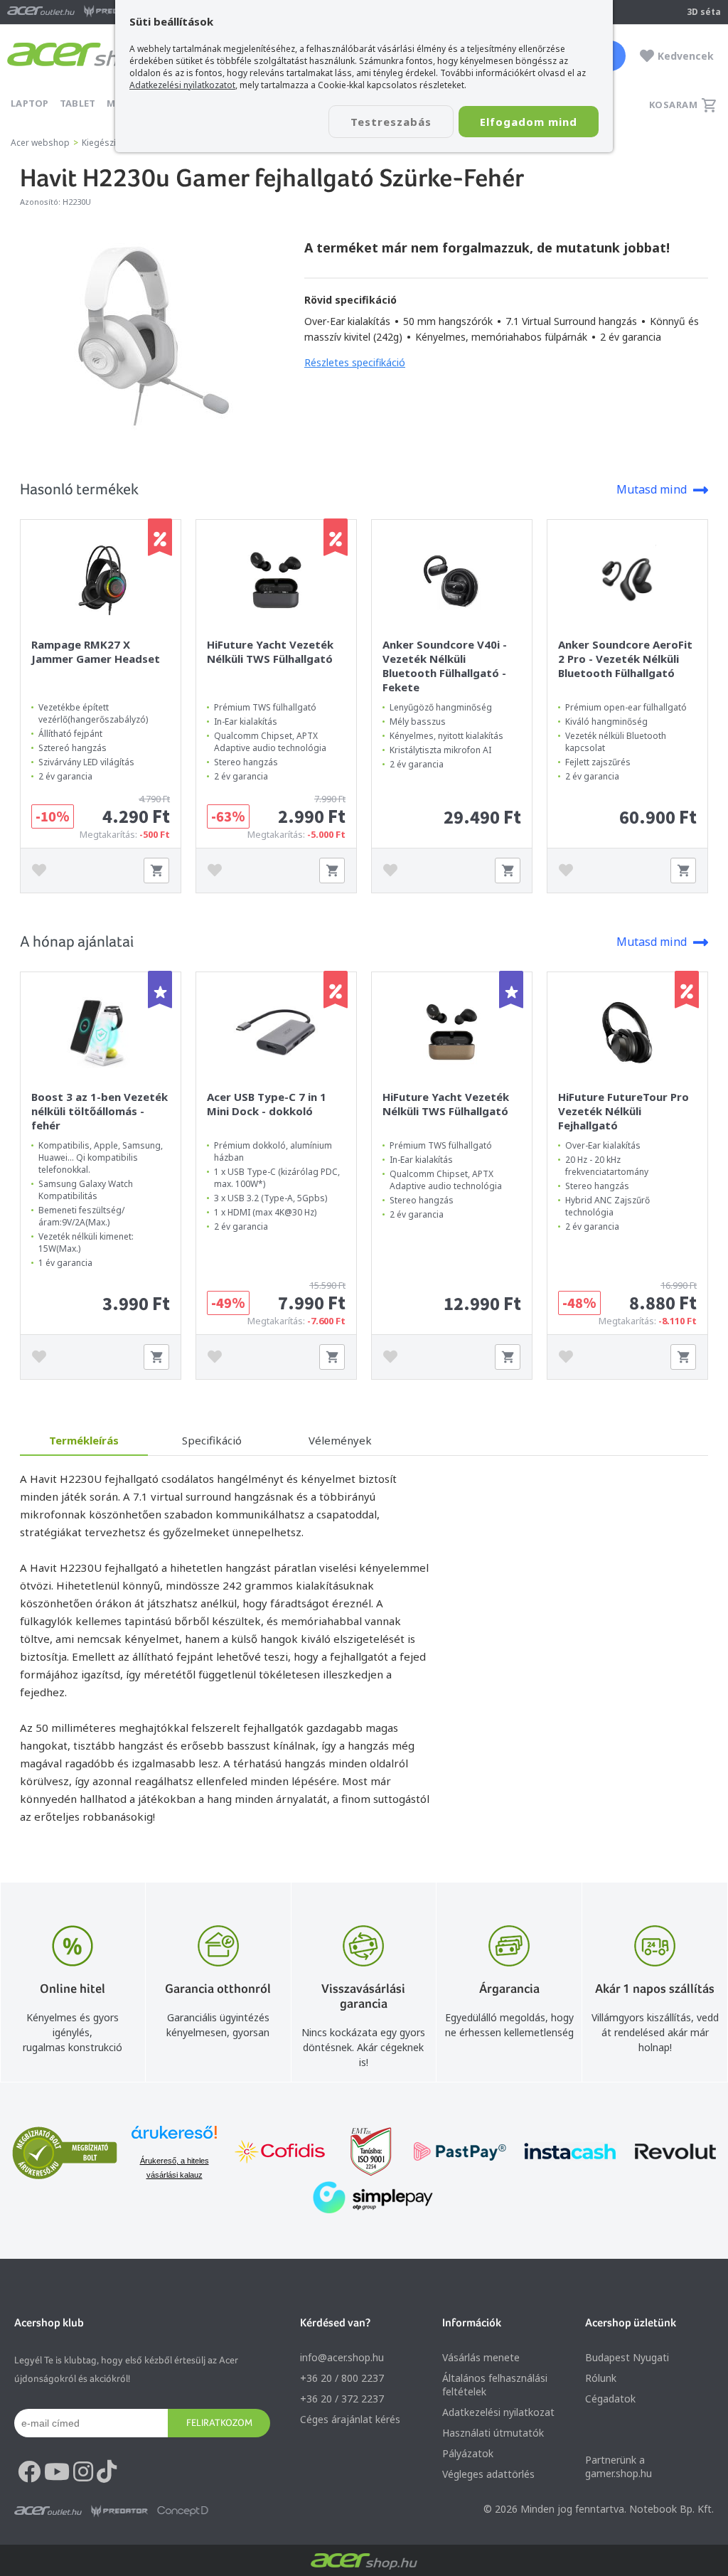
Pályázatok (468, 2453)
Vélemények (340, 1440)
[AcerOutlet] (48, 2511)
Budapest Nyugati (627, 2357)
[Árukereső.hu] (174, 2139)
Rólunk (601, 2378)
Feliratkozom (219, 2422)
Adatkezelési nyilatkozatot (182, 85)
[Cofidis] (280, 2153)
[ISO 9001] (363, 2153)
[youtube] (57, 2472)
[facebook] (29, 2472)
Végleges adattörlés (488, 2474)
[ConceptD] (183, 2511)
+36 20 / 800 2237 (342, 2378)
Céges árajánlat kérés (350, 2419)
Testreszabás (391, 122)
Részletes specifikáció (355, 362)
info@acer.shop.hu (342, 2357)
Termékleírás (84, 1440)
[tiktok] (107, 2472)
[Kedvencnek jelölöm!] (43, 871)
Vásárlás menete (481, 2357)
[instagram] (83, 2472)
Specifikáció (212, 1440)
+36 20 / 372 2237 (342, 2399)
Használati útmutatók (493, 2433)
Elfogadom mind (529, 122)
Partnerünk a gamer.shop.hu (619, 2466)
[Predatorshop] (119, 2511)
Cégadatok (610, 2399)
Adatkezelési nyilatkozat (498, 2412)
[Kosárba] (156, 871)
